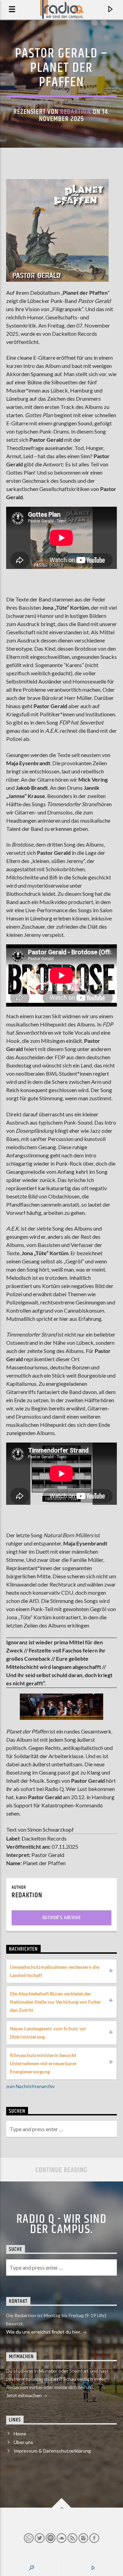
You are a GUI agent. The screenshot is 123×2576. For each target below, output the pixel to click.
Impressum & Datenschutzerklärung (52, 2451)
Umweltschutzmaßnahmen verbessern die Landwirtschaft (54, 1971)
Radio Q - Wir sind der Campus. (61, 2225)
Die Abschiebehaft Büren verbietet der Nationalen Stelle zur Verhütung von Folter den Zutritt (56, 2002)
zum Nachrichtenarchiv (30, 2086)
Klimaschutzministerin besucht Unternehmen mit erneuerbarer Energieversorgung (43, 2063)
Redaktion (76, 112)
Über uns (23, 2442)
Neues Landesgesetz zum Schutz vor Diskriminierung (48, 2033)
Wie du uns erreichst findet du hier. (44, 2332)
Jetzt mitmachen (24, 2395)
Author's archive (62, 1918)
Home (20, 2434)
